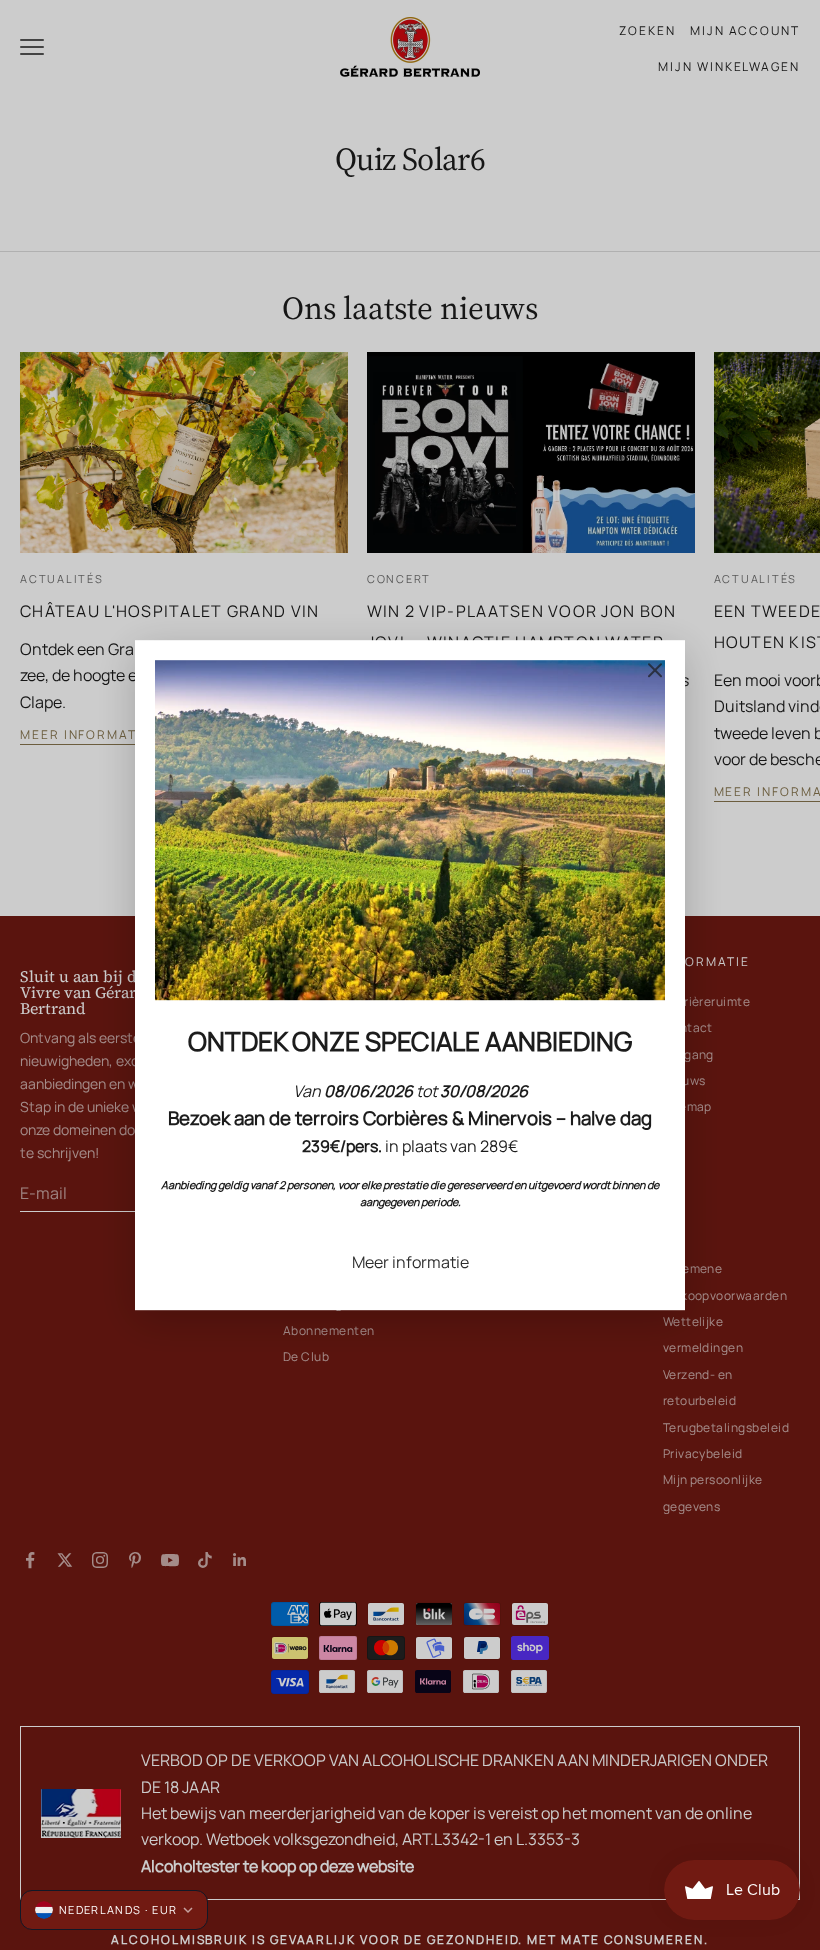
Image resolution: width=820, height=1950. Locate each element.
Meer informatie (410, 1262)
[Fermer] (655, 670)
